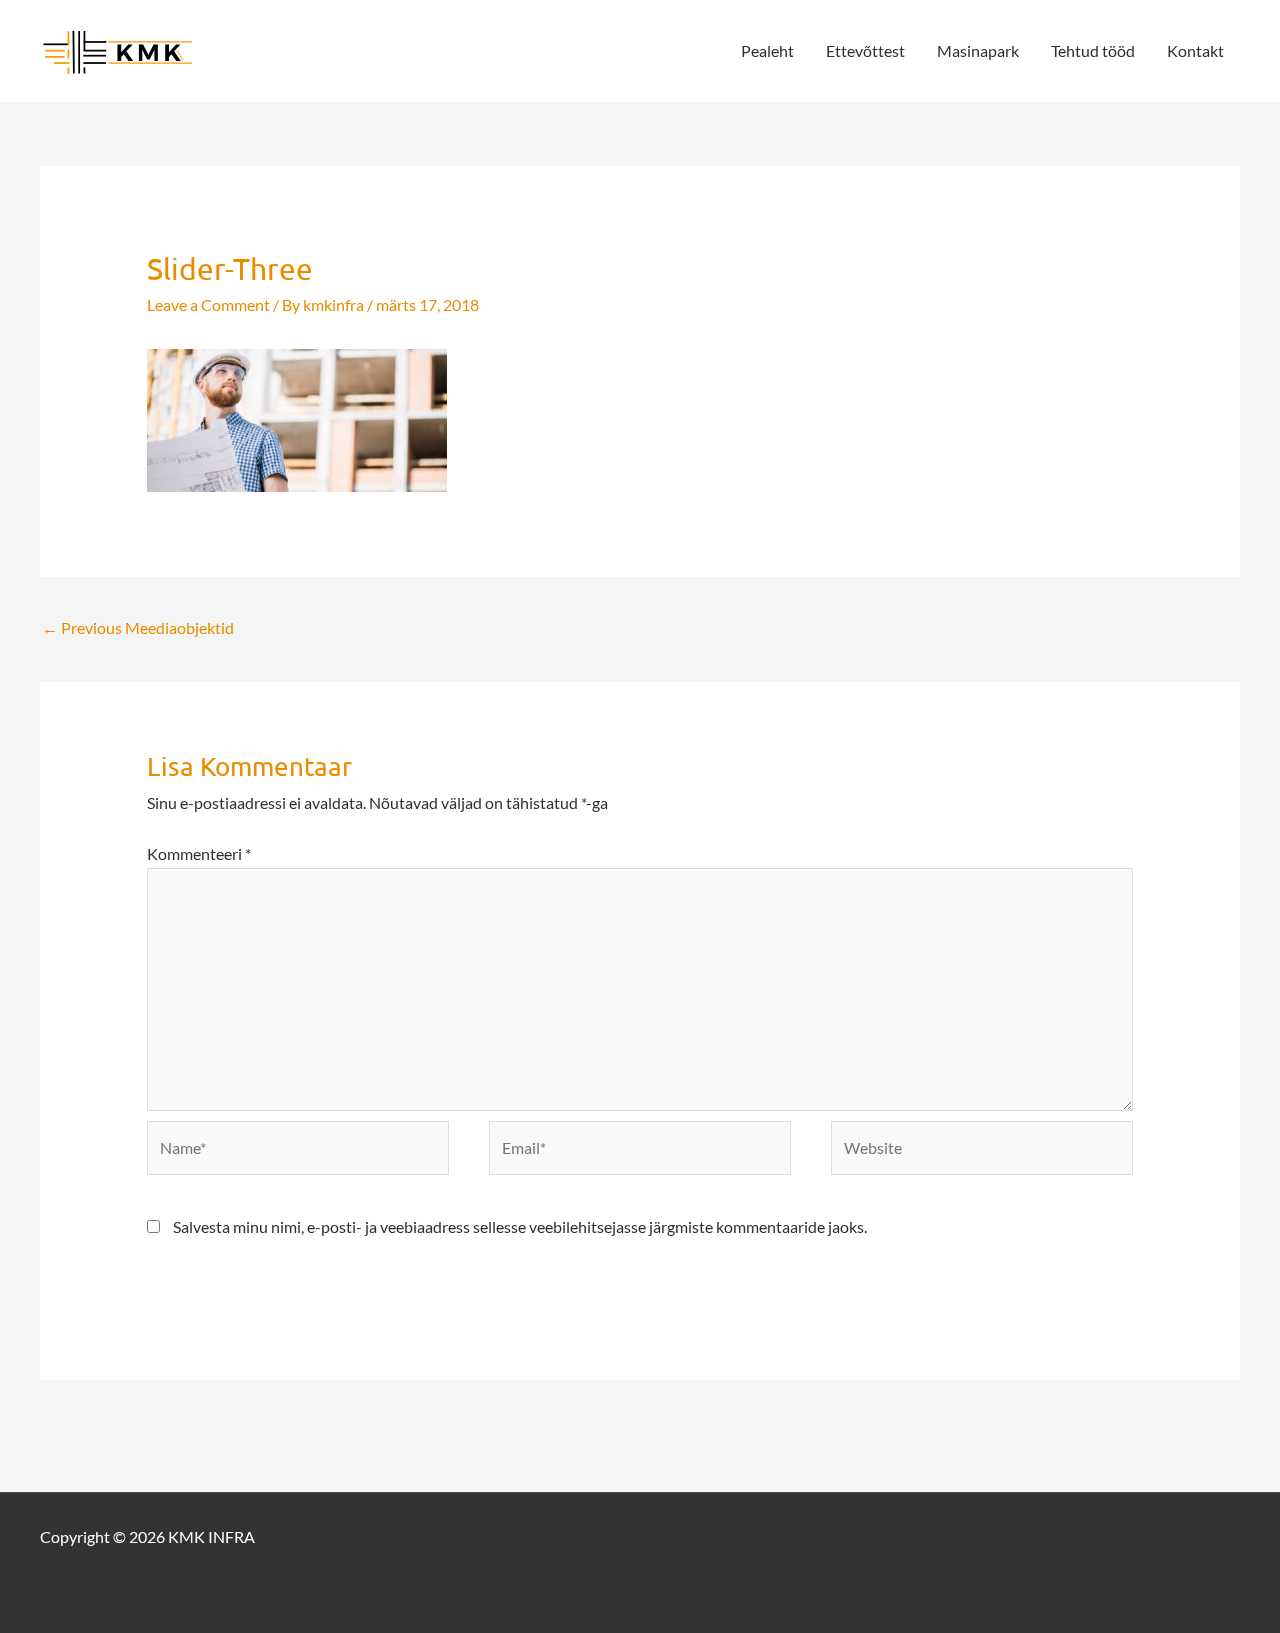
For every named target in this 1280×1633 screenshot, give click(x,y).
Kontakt (1195, 50)
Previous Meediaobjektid (138, 627)
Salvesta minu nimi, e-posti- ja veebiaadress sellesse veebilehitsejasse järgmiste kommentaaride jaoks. (520, 1226)
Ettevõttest (865, 50)
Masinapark (978, 50)
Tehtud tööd (1093, 50)
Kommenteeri (199, 853)
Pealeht (767, 50)
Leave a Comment (208, 304)
